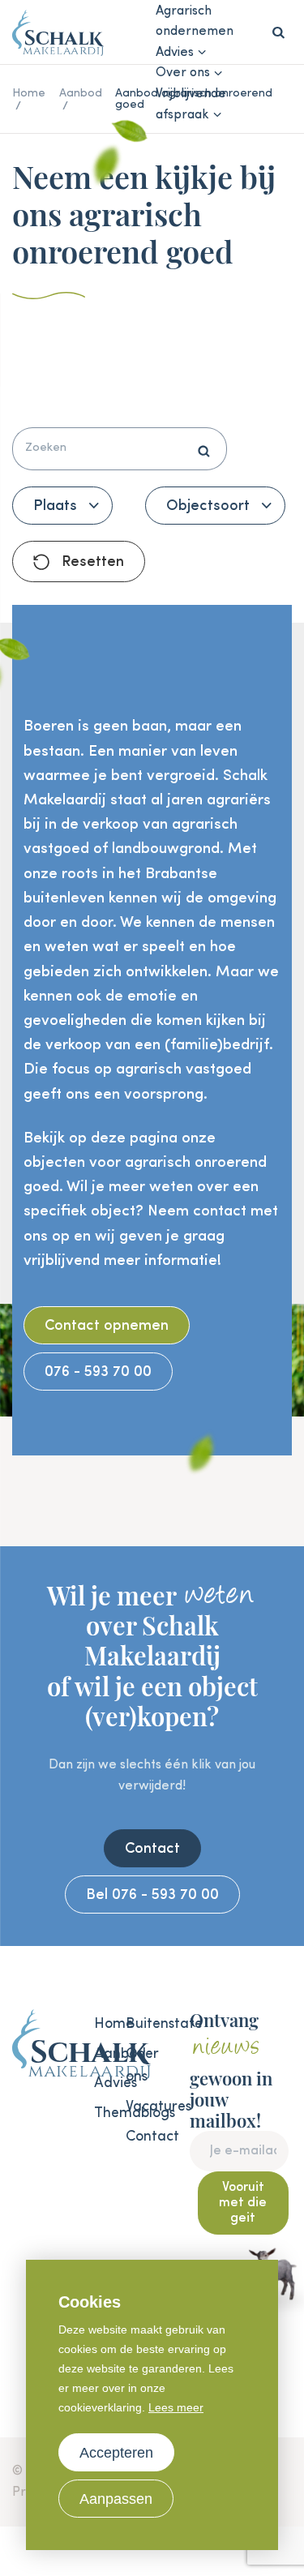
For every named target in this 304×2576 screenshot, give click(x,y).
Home (102, 2024)
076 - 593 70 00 (98, 1372)
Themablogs (102, 2113)
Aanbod (102, 2054)
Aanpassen (116, 2499)
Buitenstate (133, 2024)
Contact (152, 1849)
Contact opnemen (107, 1326)
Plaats (55, 506)
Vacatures (133, 2107)
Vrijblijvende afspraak (191, 105)
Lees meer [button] (176, 2407)
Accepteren (116, 2453)
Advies (175, 53)
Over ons (183, 73)
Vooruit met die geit (243, 2203)
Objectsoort (208, 506)
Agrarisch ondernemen (195, 22)
